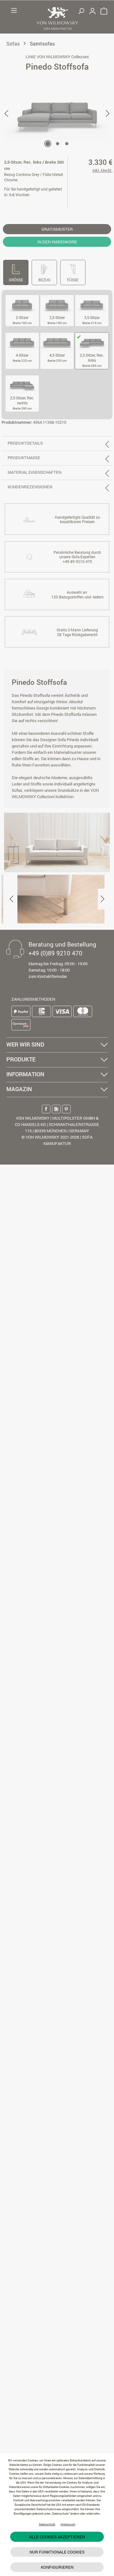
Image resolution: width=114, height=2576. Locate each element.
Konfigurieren (57, 2567)
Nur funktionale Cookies (57, 2552)
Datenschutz (47, 2524)
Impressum (68, 2524)
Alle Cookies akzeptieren (57, 2537)
